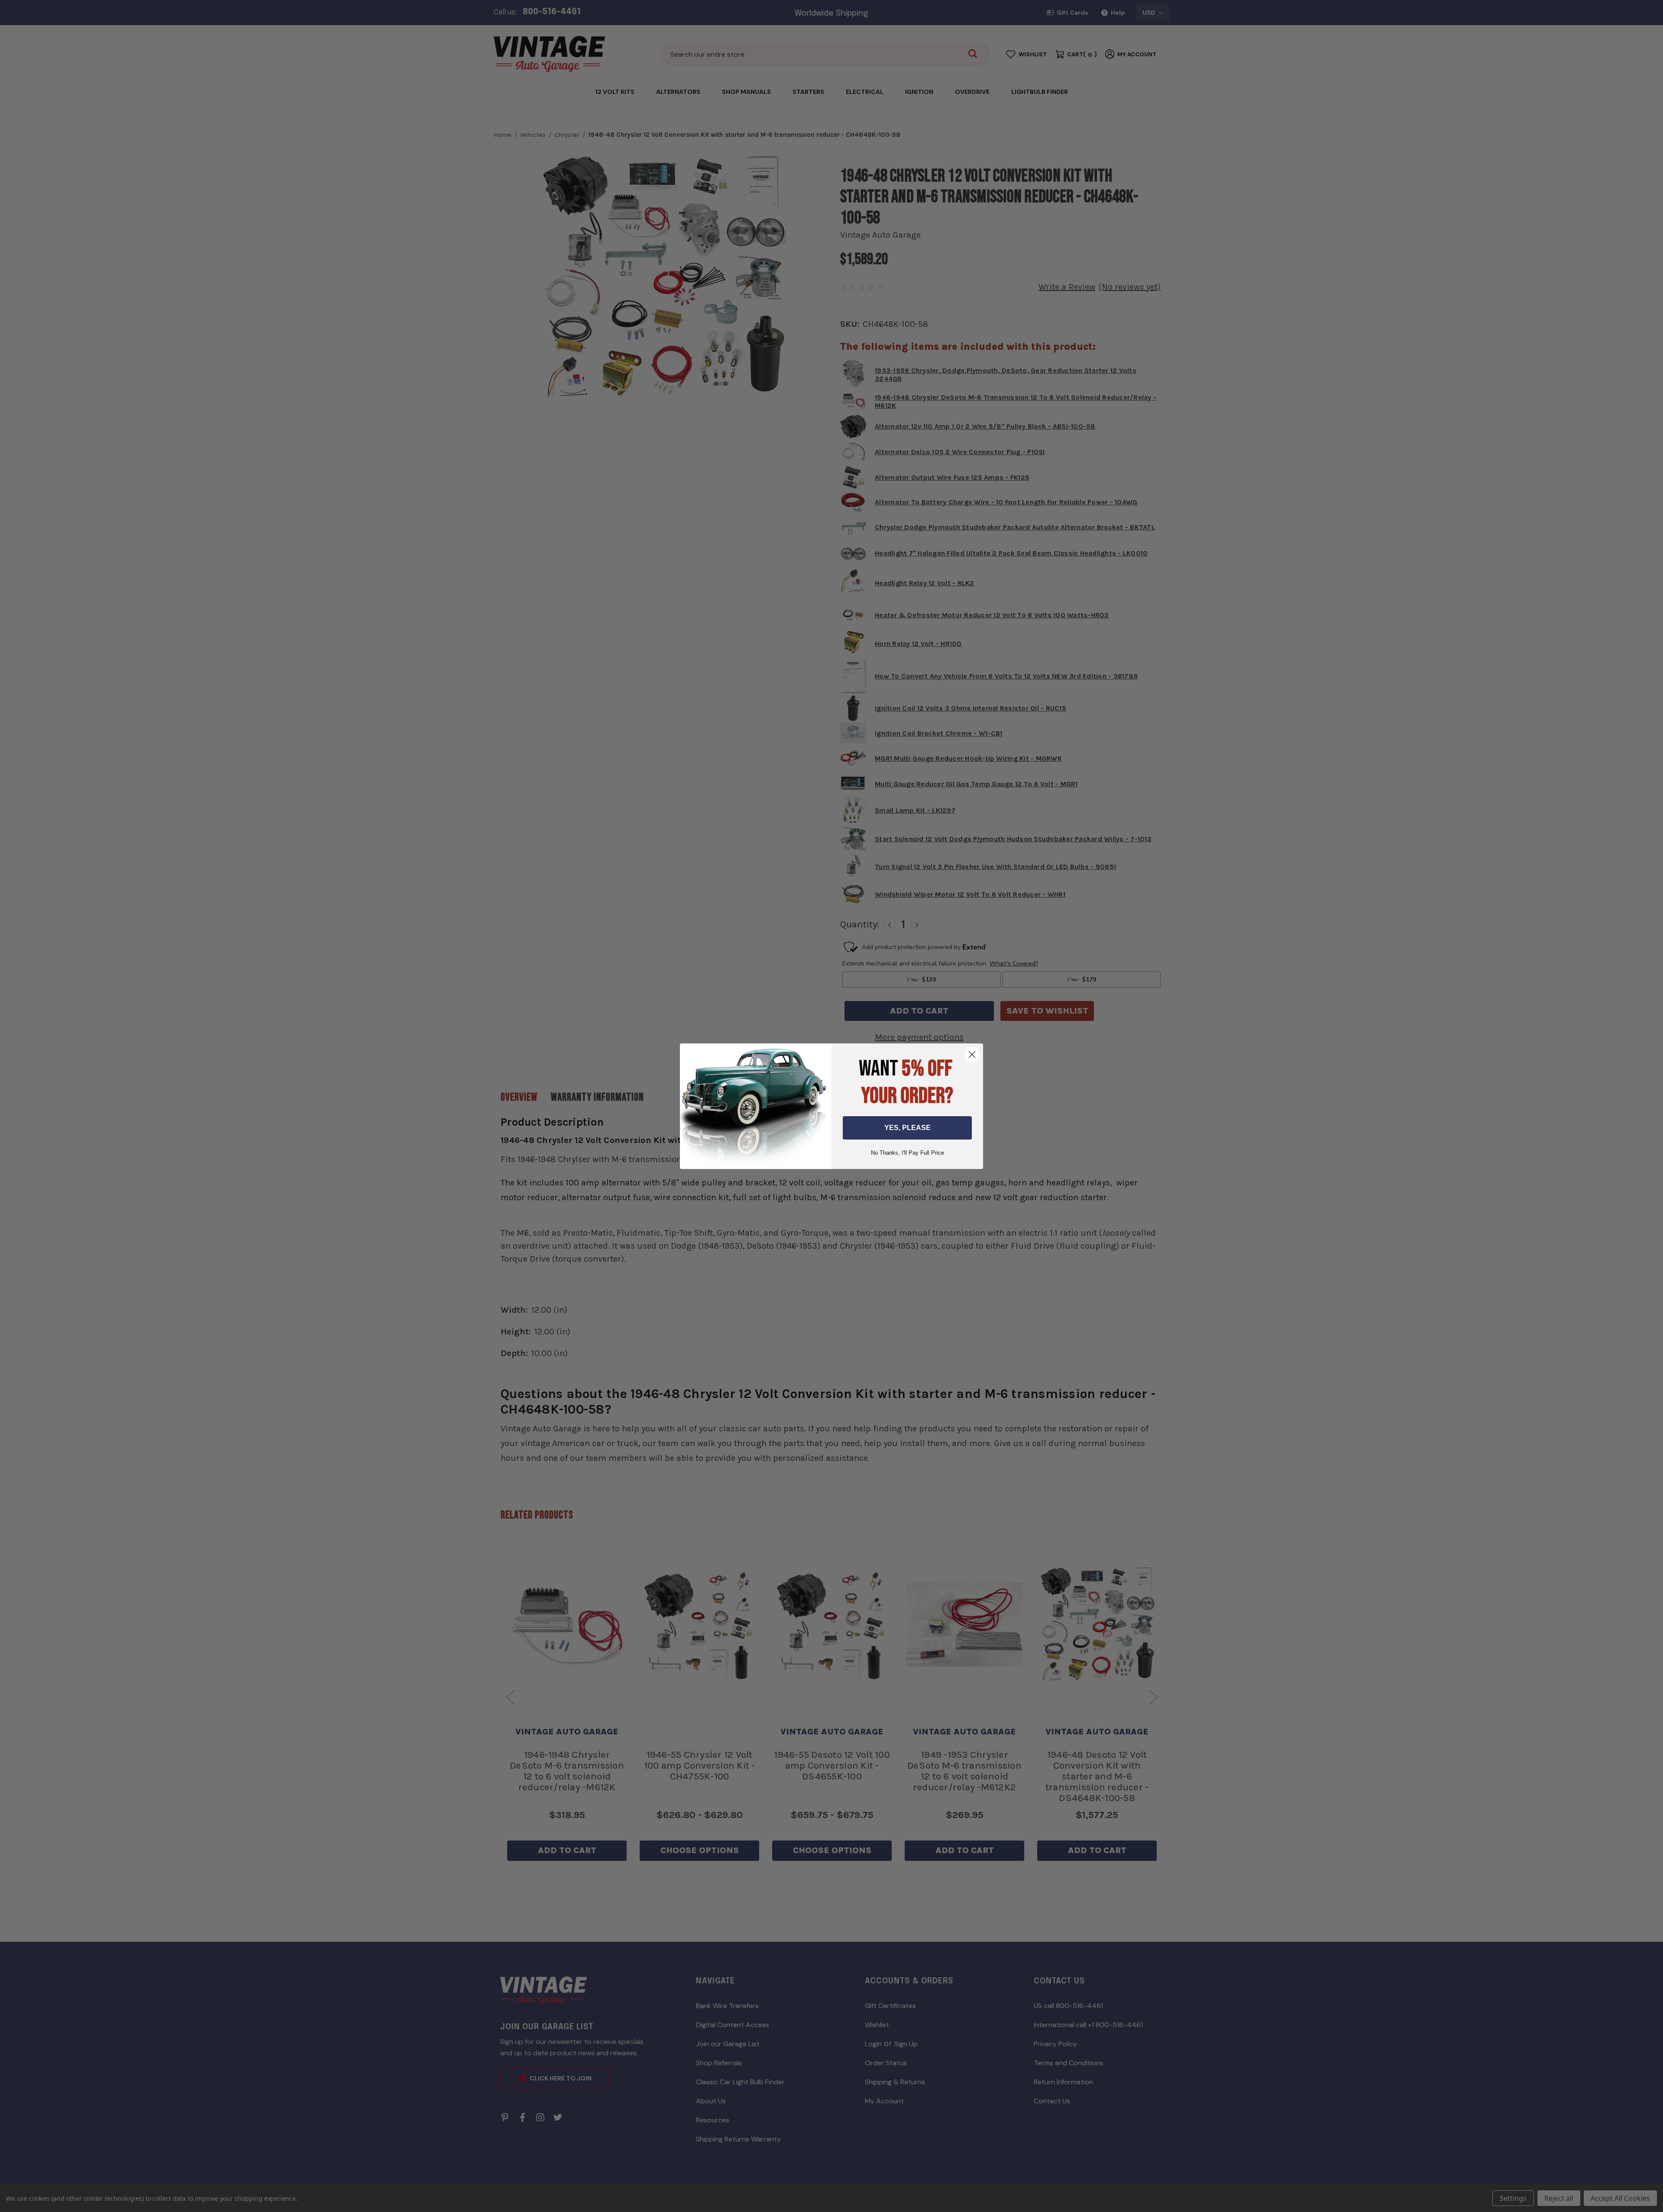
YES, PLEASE (908, 1128)
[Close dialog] (972, 1054)
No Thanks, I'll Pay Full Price (908, 1153)
